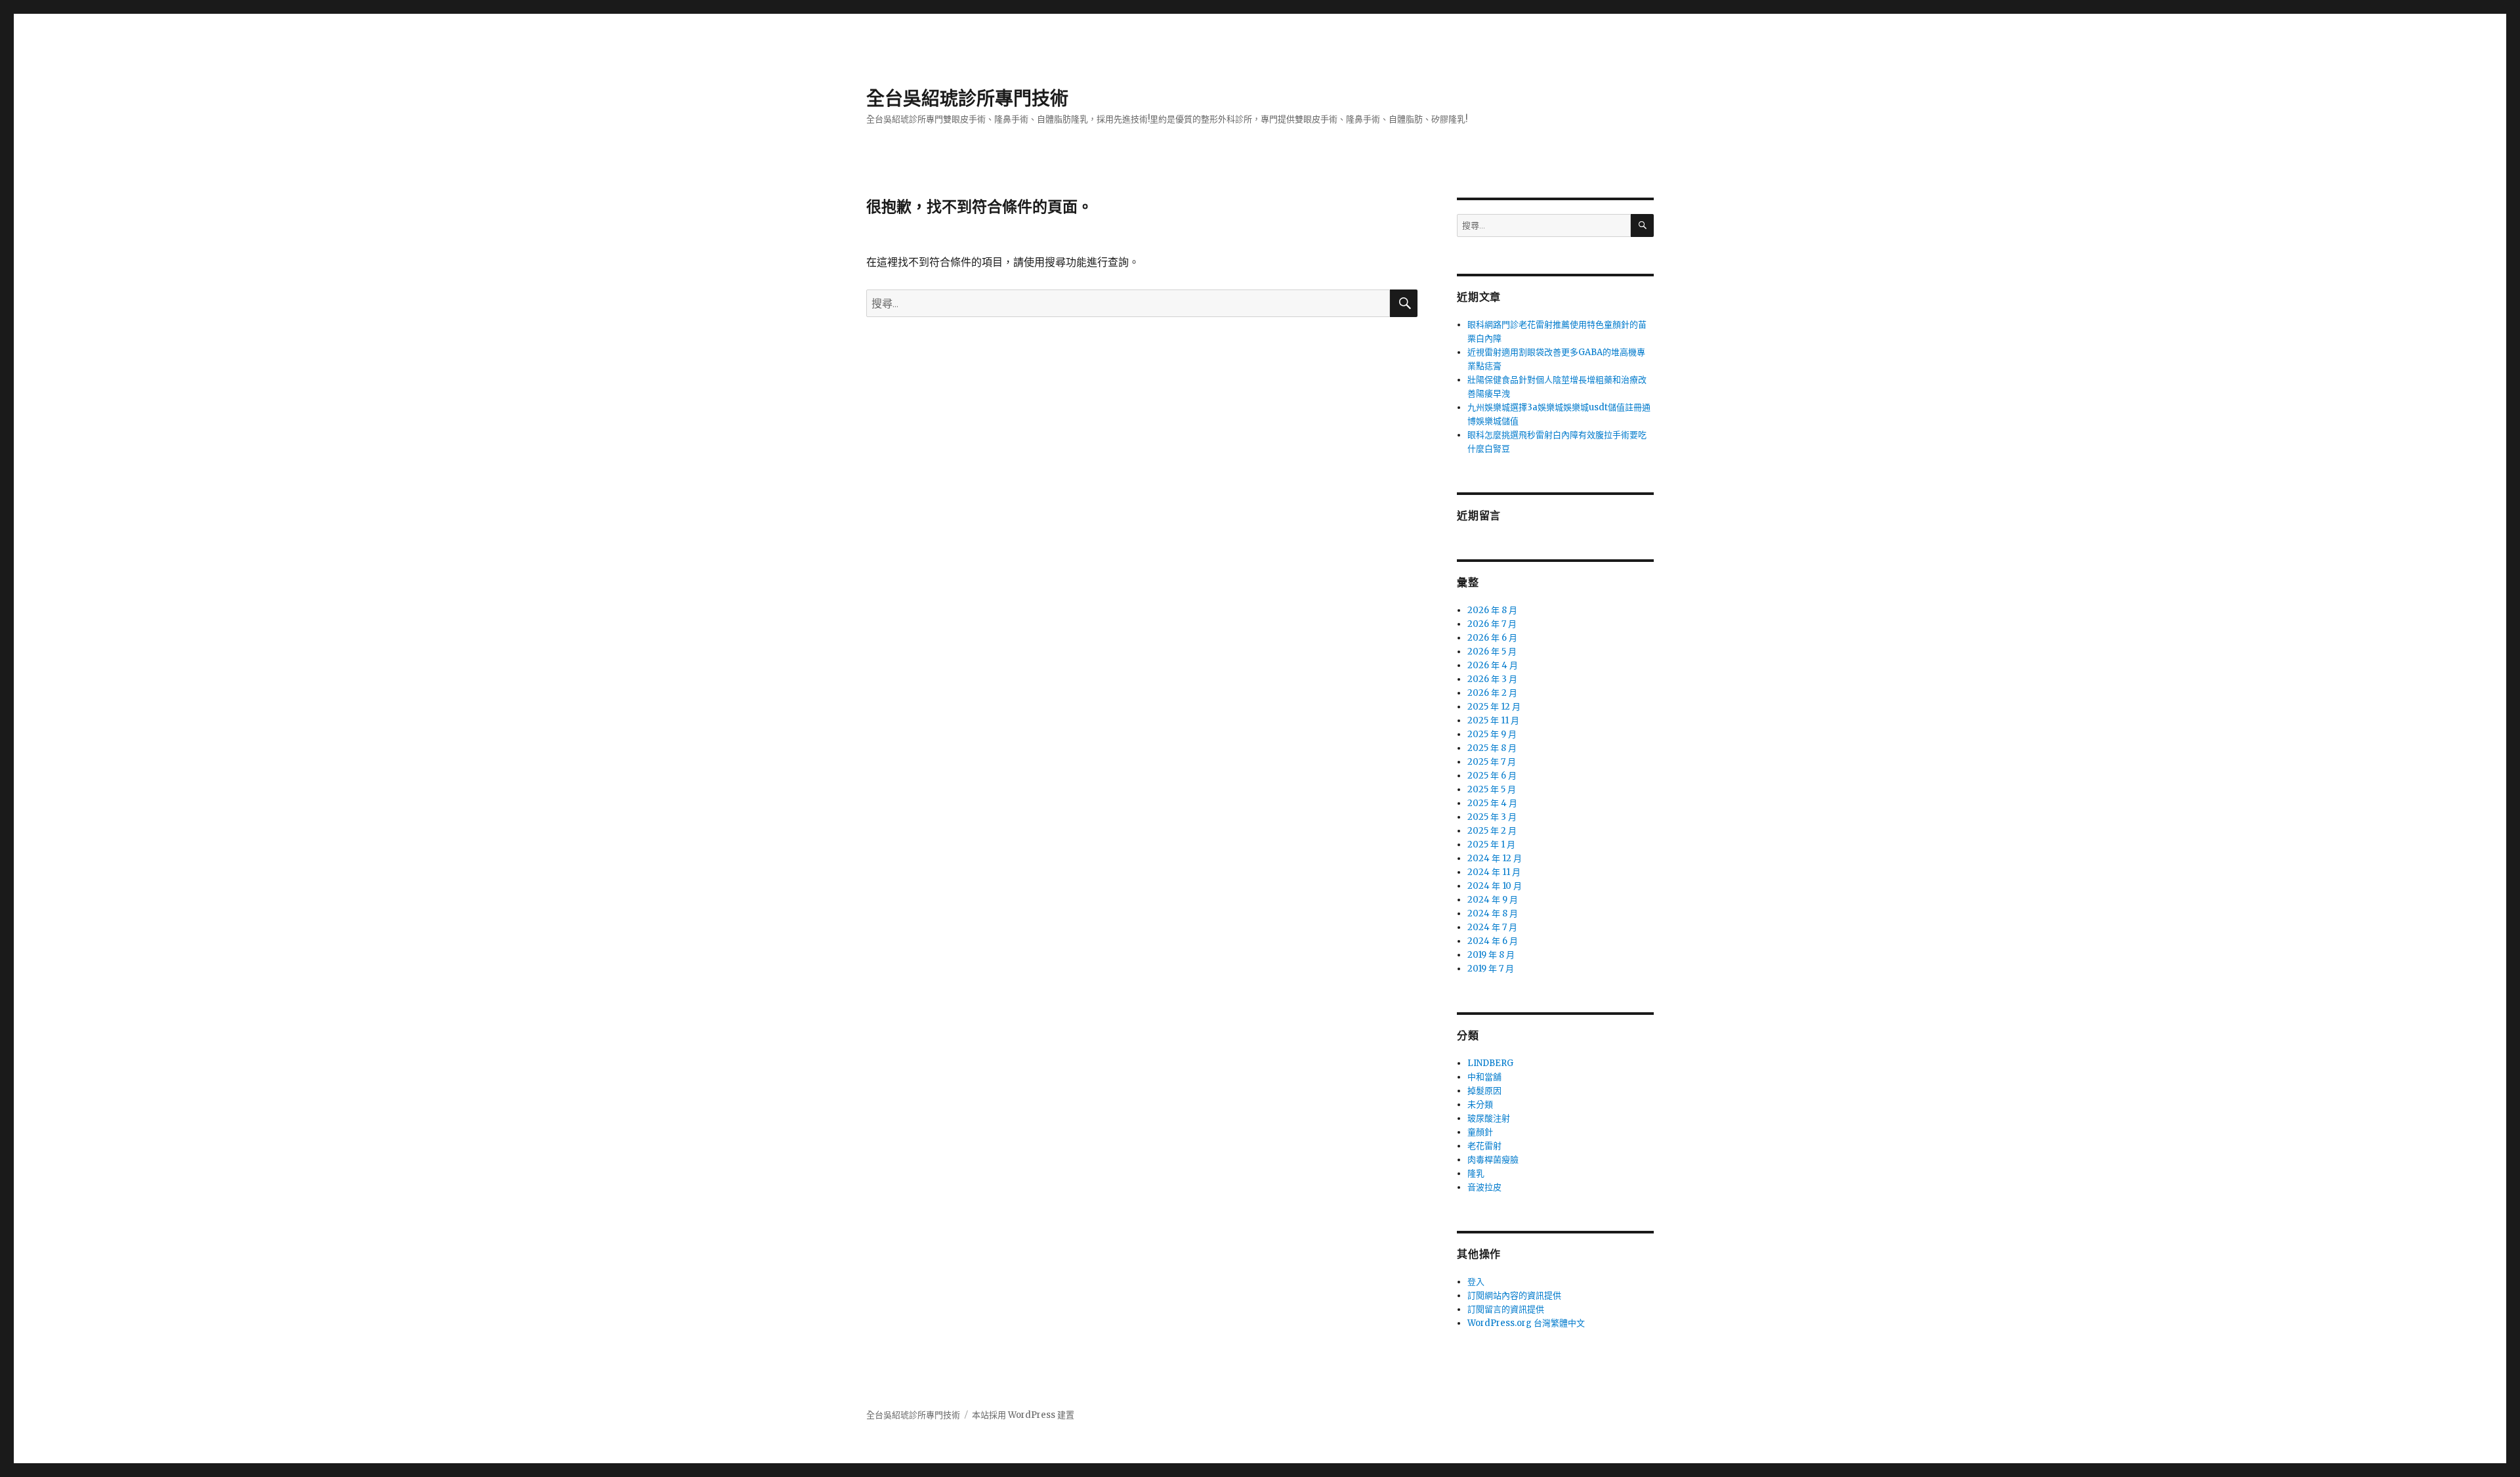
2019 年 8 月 (1491, 955)
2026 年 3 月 (1492, 679)
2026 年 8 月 (1492, 610)
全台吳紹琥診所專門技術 (967, 98)
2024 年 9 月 (1493, 900)
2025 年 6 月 (1492, 776)
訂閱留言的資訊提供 (1506, 1309)
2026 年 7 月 (1492, 624)
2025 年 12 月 (1494, 707)
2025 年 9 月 (1492, 734)
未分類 (1480, 1104)
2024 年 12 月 (1495, 858)
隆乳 (1476, 1173)
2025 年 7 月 (1492, 762)
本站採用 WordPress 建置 (1023, 1415)
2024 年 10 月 (1495, 886)
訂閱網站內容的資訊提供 (1514, 1295)
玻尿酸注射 (1489, 1118)
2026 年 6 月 (1492, 638)
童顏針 (1480, 1132)
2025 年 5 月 (1492, 789)
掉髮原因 (1484, 1091)
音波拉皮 (1484, 1187)
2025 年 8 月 (1492, 748)
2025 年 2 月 (1492, 831)
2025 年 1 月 (1491, 845)
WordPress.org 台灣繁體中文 (1526, 1323)
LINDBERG (1490, 1063)
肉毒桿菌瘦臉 (1493, 1160)
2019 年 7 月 (1491, 969)
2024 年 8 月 (1493, 913)
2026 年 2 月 (1492, 693)
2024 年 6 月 (1493, 941)
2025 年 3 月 (1492, 817)
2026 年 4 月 (1493, 665)
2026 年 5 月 (1492, 652)
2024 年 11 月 (1494, 872)
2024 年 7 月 (1492, 927)
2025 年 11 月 (1493, 720)
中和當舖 (1484, 1077)
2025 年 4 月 (1492, 803)
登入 (1476, 1282)
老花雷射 (1484, 1146)
